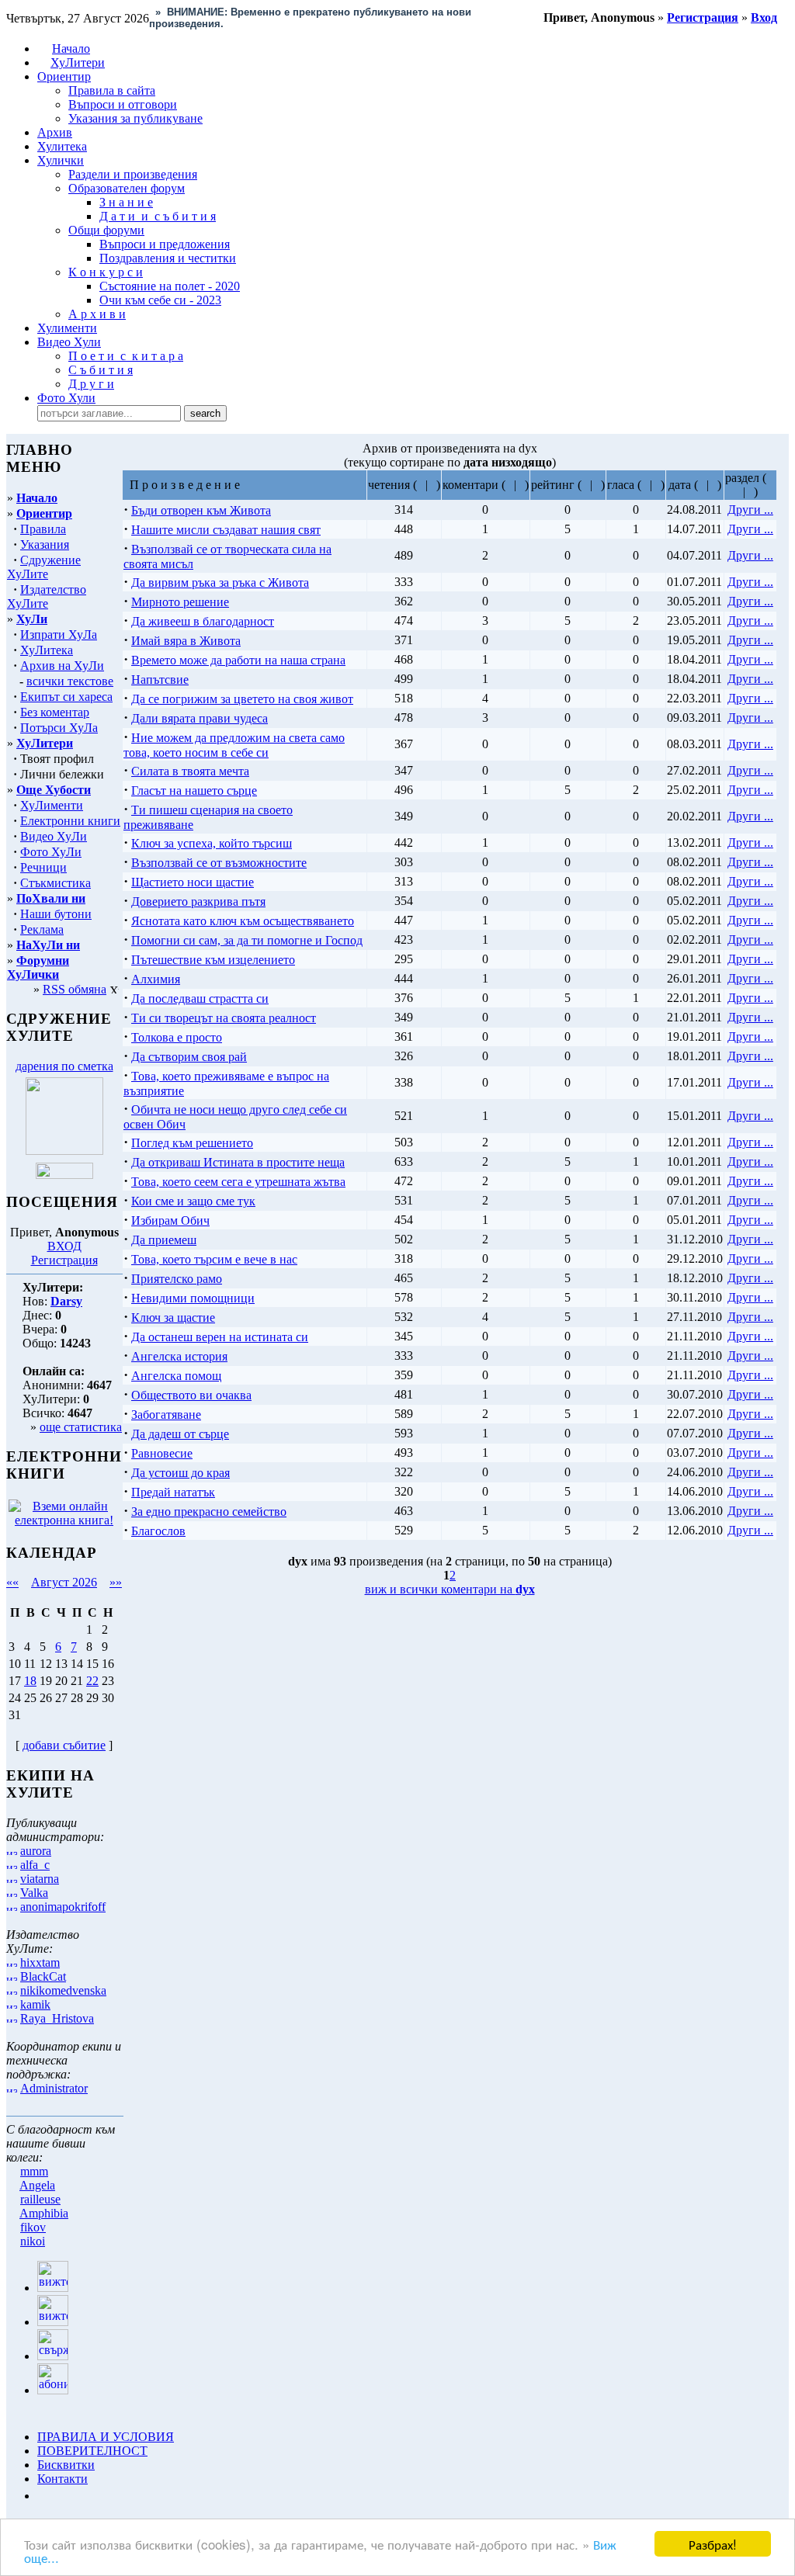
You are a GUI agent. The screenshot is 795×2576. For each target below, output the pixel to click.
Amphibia (44, 2213)
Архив (55, 132)
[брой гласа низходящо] (656, 485)
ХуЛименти (52, 805)
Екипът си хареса (66, 697)
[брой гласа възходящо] (646, 485)
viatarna (40, 1879)
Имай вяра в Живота (186, 641)
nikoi (33, 2241)
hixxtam (40, 1962)
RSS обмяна (75, 989)
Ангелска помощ (176, 1376)
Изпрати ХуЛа (59, 634)
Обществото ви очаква (191, 1395)
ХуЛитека (47, 650)
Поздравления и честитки (168, 258)
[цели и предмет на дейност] (64, 1151)
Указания (45, 544)
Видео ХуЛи (54, 836)
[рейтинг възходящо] (586, 485)
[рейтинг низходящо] (597, 485)
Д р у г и (91, 384)
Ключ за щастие (173, 1317)
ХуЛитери (78, 62)
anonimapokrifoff (63, 1907)
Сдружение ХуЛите (44, 567)
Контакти (62, 2479)
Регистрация (64, 1260)
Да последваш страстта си (200, 999)
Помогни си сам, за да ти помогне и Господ (247, 940)
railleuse (40, 2199)
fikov (33, 2227)
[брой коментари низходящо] (521, 485)
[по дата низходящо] (713, 485)
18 (30, 1681)
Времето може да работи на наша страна (238, 660)
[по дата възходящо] (702, 485)
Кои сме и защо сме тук (193, 1201)
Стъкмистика (56, 883)
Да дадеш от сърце (180, 1434)
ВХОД (64, 1246)
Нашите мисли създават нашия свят (226, 530)
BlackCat (43, 1976)
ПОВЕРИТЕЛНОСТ (92, 2451)
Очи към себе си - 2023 (160, 300)
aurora (36, 1851)
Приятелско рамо (177, 1279)
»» (116, 1582)
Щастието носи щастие (193, 882)
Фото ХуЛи (51, 852)
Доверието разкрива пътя (198, 901)
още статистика (81, 1427)
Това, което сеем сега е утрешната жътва (238, 1182)
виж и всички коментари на (450, 1589)
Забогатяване (166, 1415)
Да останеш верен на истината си (220, 1337)
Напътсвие (160, 680)
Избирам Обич (170, 1220)
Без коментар (55, 712)
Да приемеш (164, 1240)
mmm (34, 2171)
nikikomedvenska (63, 1990)
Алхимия (156, 979)
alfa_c (35, 1865)
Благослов (158, 1531)
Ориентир (44, 513)
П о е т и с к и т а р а (126, 356)
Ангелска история (179, 1356)
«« (12, 1582)
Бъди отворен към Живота (201, 510)
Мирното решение (180, 602)
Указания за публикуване (135, 118)
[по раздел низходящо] (750, 492)
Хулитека (62, 146)
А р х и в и (97, 314)
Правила (43, 529)
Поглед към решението (192, 1143)
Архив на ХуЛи (62, 666)
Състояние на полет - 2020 (170, 286)
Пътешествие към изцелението (213, 960)
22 (92, 1681)
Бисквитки (66, 2465)
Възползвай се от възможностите (219, 863)
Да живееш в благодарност (203, 621)
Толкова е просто (177, 1037)
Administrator (54, 2088)
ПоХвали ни (51, 898)
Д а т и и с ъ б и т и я (158, 216)
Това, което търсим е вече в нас (214, 1259)
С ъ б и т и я (101, 370)
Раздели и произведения (133, 174)
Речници (43, 867)
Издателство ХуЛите (47, 596)
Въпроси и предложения (165, 244)
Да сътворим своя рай (189, 1057)
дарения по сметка (64, 1066)
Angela (37, 2185)
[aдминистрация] (43, 2496)
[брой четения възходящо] (421, 485)
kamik (35, 2004)
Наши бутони (56, 914)
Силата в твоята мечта (190, 771)
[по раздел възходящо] (771, 478)
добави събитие (64, 1745)
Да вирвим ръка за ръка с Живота (220, 582)
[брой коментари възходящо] (510, 485)
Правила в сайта (112, 90)
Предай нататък (173, 1492)
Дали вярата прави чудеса (200, 718)
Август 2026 (64, 1582)
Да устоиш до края (181, 1473)
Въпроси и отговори (123, 104)
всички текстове (70, 681)
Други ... (750, 510)
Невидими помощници (193, 1298)
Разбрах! (713, 2544)
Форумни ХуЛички (38, 967)
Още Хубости (54, 790)
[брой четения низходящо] (432, 485)
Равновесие (162, 1453)
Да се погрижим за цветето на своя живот (242, 699)
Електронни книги (70, 821)
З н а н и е (126, 202)
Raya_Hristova (57, 2018)
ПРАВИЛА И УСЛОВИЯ (106, 2437)
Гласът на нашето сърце (194, 790)
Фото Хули (66, 398)
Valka (34, 1893)
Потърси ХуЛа (59, 728)
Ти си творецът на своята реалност (224, 1018)
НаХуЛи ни (48, 945)
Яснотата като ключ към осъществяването (243, 921)
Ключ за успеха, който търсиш (212, 843)
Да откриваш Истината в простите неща (238, 1162)
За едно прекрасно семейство (209, 1512)
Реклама (42, 929)
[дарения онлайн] (64, 1175)
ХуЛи (32, 619)
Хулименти (67, 328)
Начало (71, 49)
